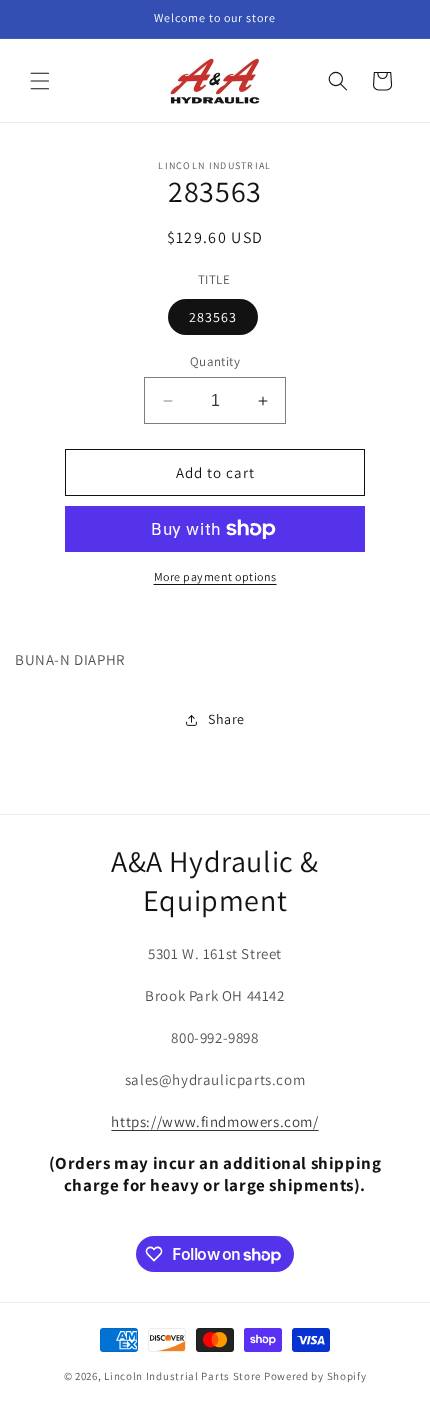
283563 (213, 317)
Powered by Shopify (315, 1376)
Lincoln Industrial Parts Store (182, 1376)
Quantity (215, 361)
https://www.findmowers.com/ (214, 1121)
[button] (40, 81)
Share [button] (226, 719)
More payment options (215, 576)
